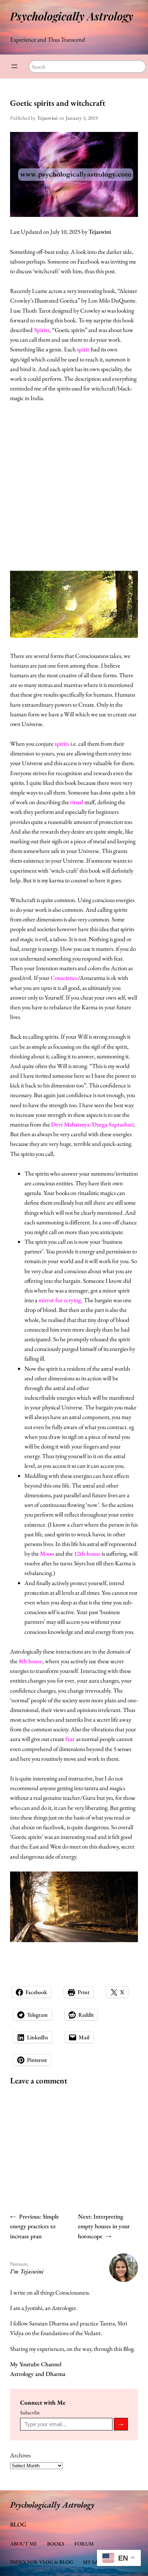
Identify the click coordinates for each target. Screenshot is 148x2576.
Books (56, 2544)
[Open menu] (14, 66)
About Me (24, 2544)
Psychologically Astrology (72, 16)
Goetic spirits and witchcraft (58, 103)
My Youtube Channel (36, 2364)
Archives (20, 2455)
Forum (84, 2544)
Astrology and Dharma (38, 2374)
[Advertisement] (74, 487)
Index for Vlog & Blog (41, 2562)
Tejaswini (100, 232)
